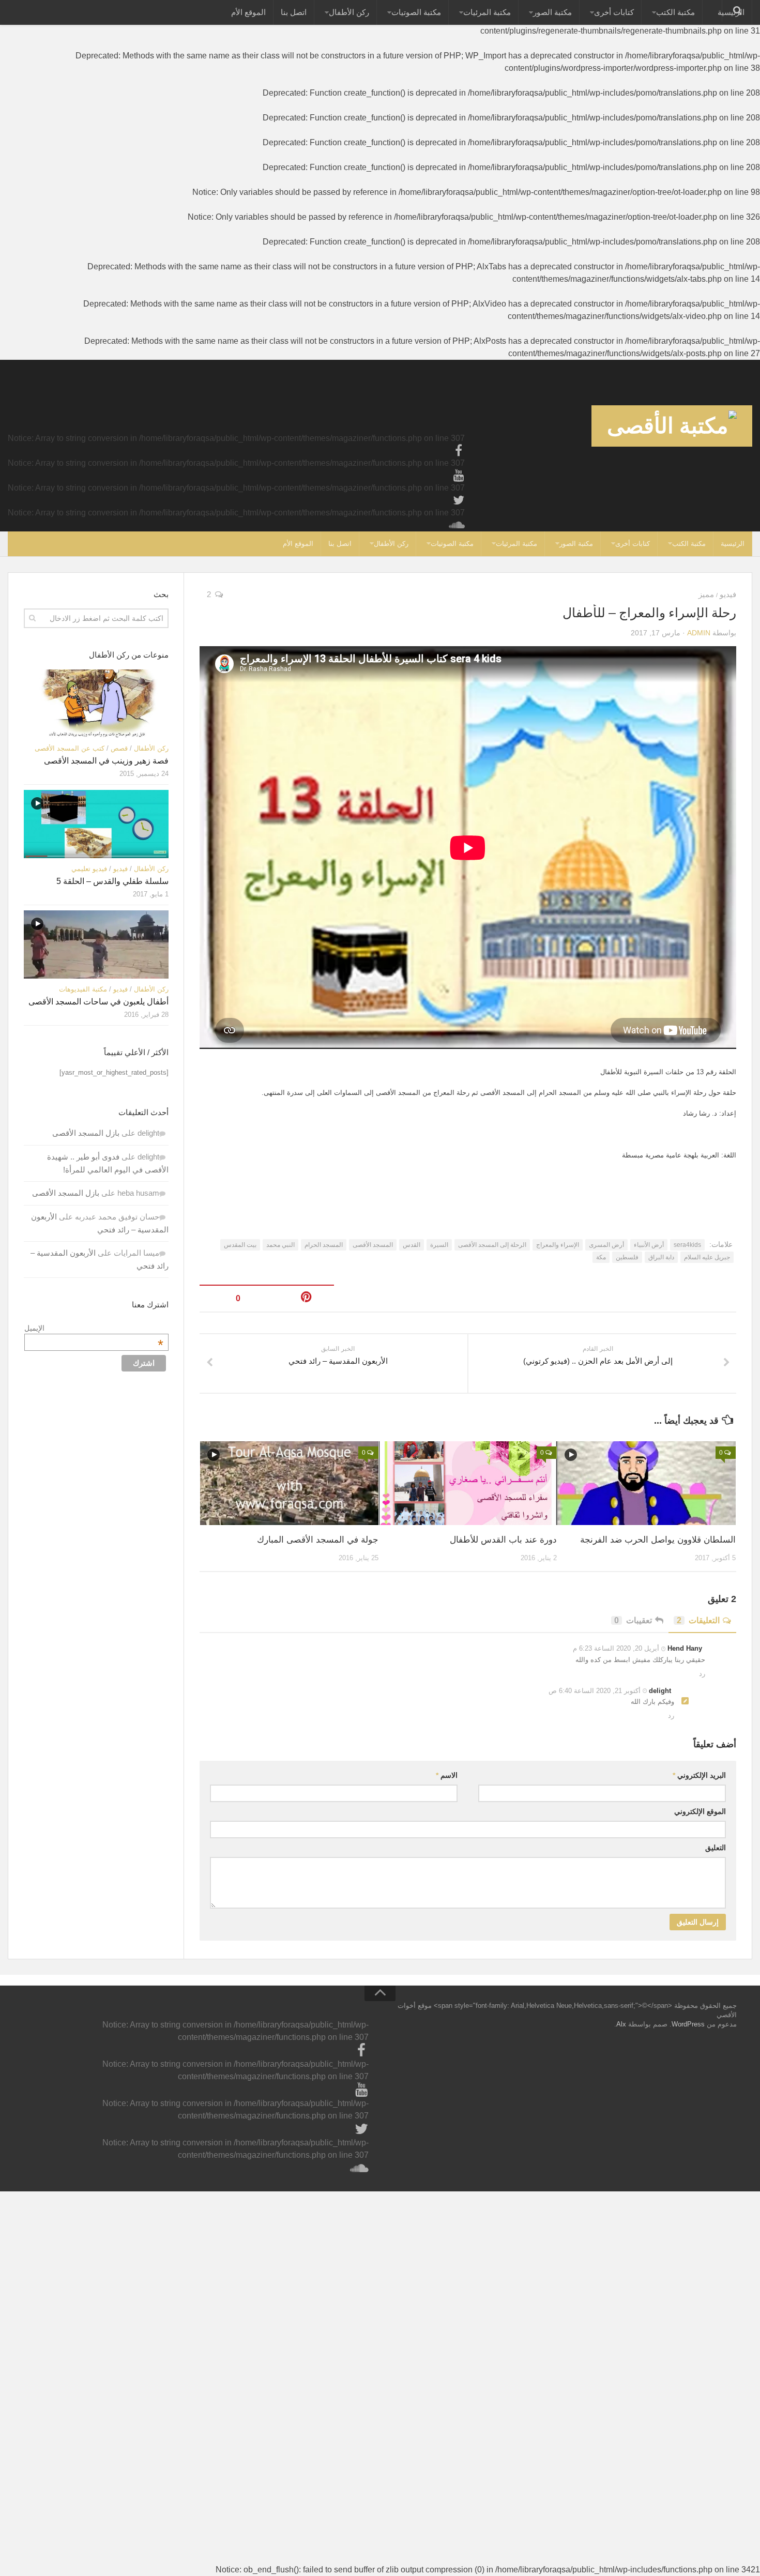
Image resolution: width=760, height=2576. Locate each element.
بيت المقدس (240, 1245)
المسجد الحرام (324, 1245)
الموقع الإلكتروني (700, 1811)
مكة (601, 1257)
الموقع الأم (248, 12)
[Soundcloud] (459, 525)
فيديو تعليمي (89, 869)
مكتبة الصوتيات (416, 12)
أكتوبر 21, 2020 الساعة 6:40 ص (596, 1691)
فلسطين (627, 1257)
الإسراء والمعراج (558, 1245)
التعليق (716, 1848)
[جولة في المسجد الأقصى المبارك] (289, 1483)
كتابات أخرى (614, 12)
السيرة (439, 1245)
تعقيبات (633, 1620)
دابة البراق (661, 1257)
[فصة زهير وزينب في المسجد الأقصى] (96, 704)
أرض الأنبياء (649, 1245)
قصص (119, 748)
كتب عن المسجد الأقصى (70, 748)
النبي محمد (280, 1245)
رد (702, 1674)
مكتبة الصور (552, 12)
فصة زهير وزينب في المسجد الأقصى (106, 761)
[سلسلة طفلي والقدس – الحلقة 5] (96, 824)
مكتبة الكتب (675, 12)
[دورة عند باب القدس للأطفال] (468, 1483)
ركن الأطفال (349, 12)
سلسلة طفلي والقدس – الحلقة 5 (112, 881)
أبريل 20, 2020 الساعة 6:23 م (617, 1648)
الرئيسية (733, 544)
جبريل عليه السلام (707, 1257)
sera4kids (687, 1245)
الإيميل (94, 1328)
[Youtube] (459, 476)
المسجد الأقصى (373, 1245)
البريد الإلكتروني (699, 1775)
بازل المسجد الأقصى (86, 1133)
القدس (412, 1245)
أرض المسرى (606, 1245)
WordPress (688, 2024)
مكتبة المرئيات (487, 12)
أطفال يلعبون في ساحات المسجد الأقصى (98, 1002)
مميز (706, 594)
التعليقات (698, 1620)
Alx (621, 2024)
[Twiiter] (459, 500)
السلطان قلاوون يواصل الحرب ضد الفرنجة (658, 1540)
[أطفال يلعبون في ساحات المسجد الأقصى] (96, 944)
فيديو (728, 594)
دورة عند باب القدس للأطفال (503, 1540)
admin (699, 633)
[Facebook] (459, 451)
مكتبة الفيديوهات (83, 989)
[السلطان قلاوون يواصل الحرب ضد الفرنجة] (647, 1483)
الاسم (447, 1775)
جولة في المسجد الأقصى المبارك (318, 1540)
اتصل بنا (294, 12)
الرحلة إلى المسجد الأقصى (492, 1245)
